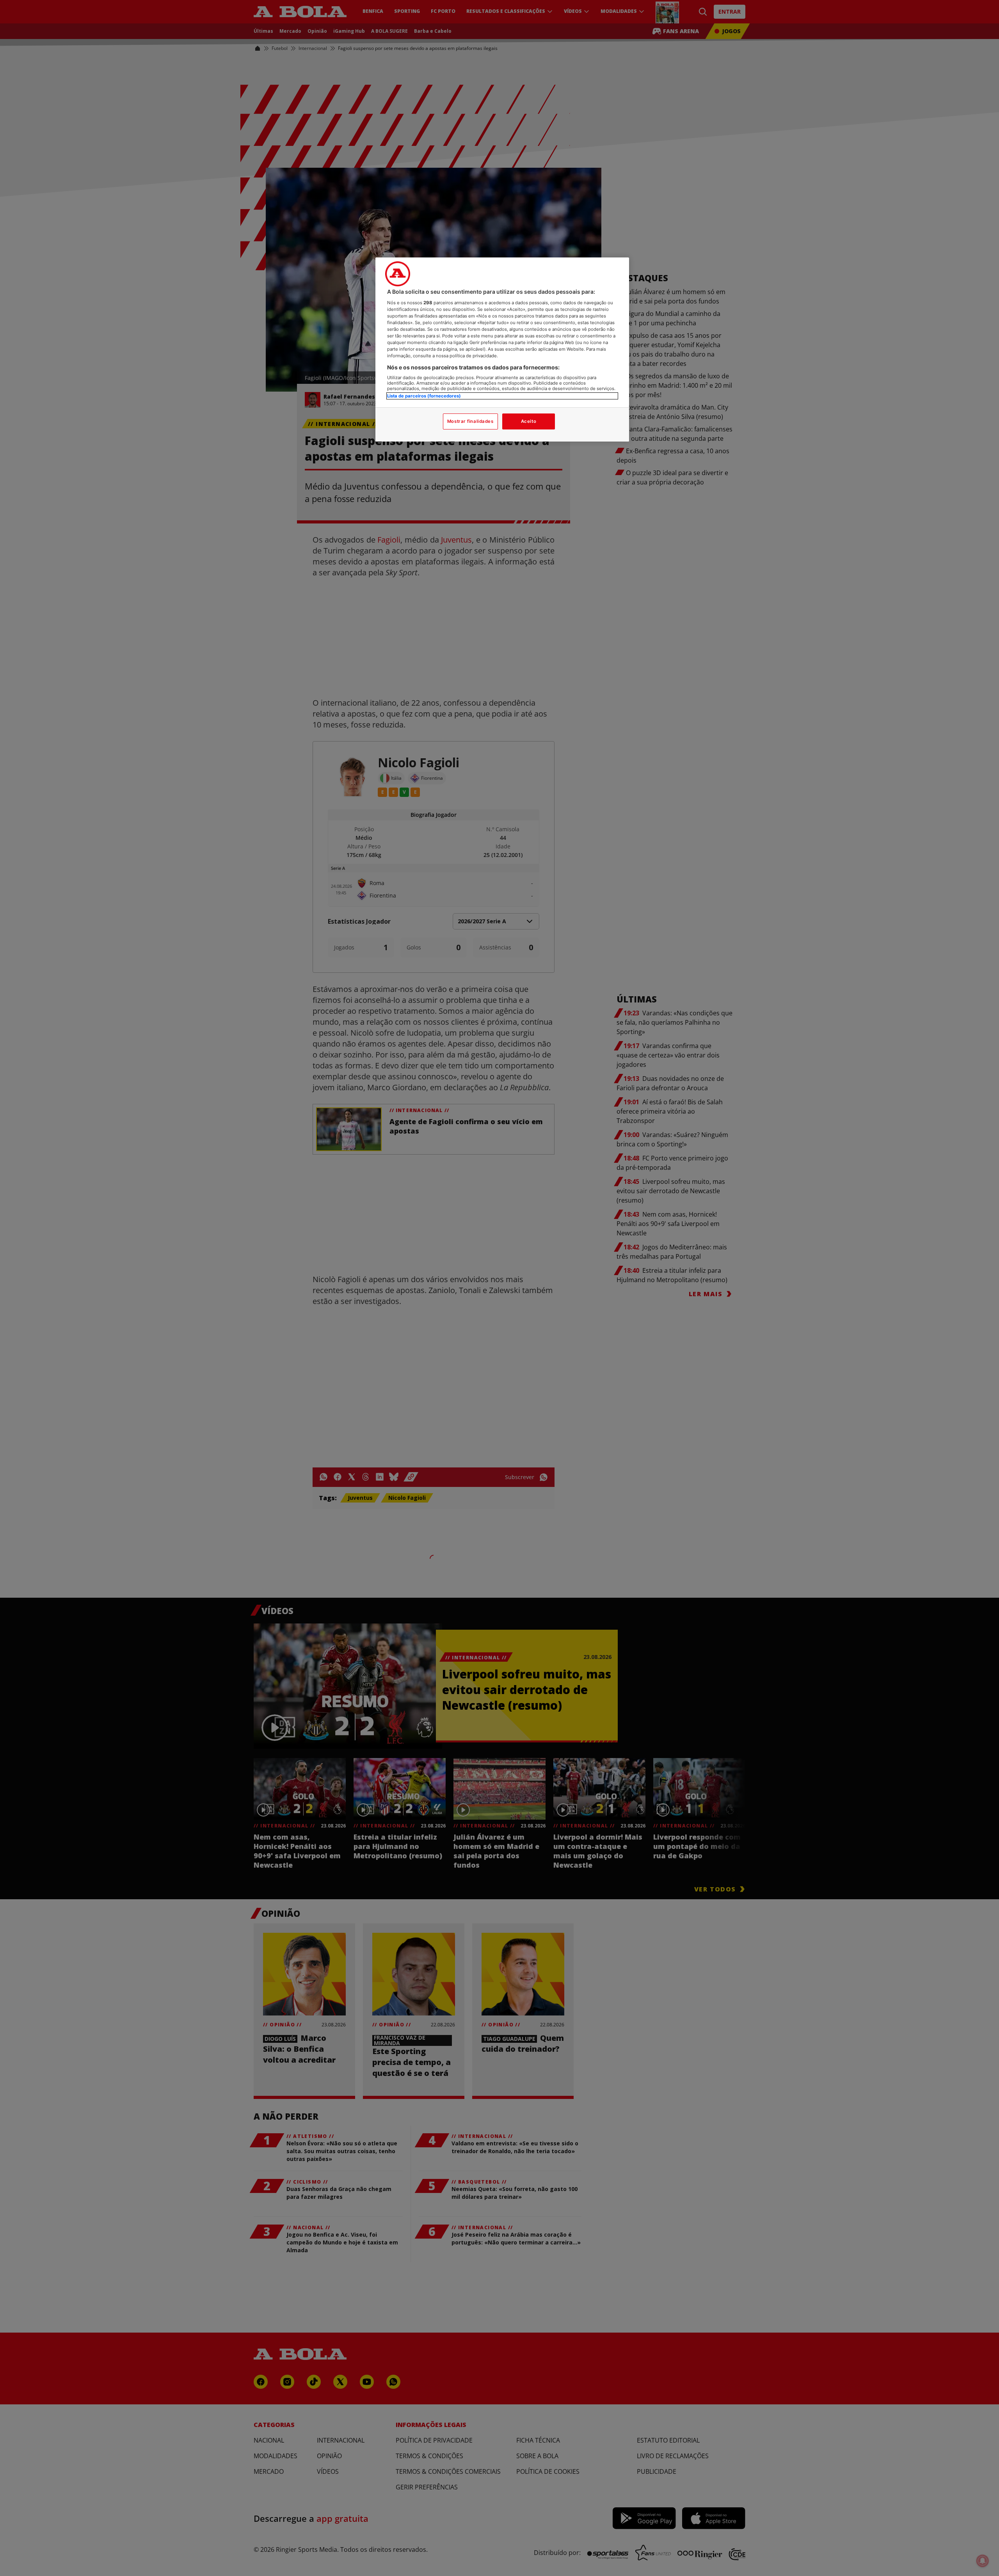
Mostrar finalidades (470, 421)
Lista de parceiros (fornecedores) (424, 396)
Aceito (529, 421)
